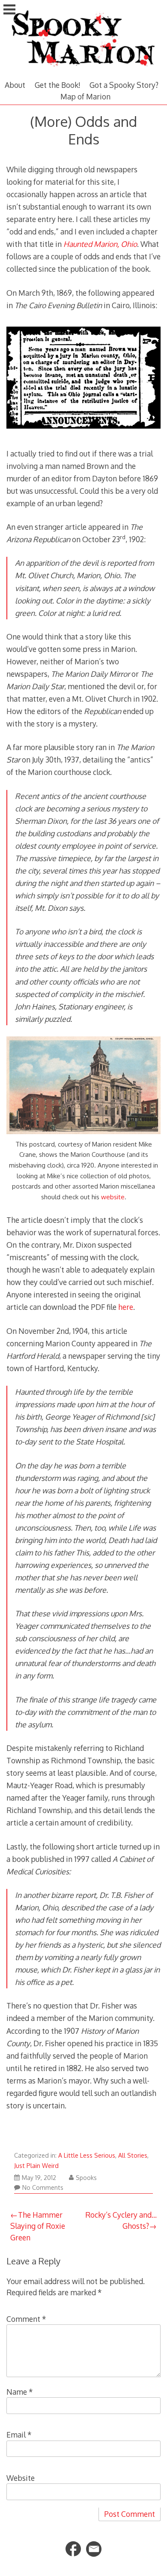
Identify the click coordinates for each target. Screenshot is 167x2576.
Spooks (86, 2178)
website (113, 1197)
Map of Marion (85, 96)
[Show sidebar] (9, 10)
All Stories (133, 2155)
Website (21, 2478)
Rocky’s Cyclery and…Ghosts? (121, 2220)
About (15, 85)
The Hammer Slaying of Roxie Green (38, 2226)
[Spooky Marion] (83, 70)
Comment (26, 2319)
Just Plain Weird (36, 2166)
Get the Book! (58, 85)
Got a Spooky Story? (124, 85)
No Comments (43, 2187)
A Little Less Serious (87, 2155)
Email (19, 2435)
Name (20, 2392)
